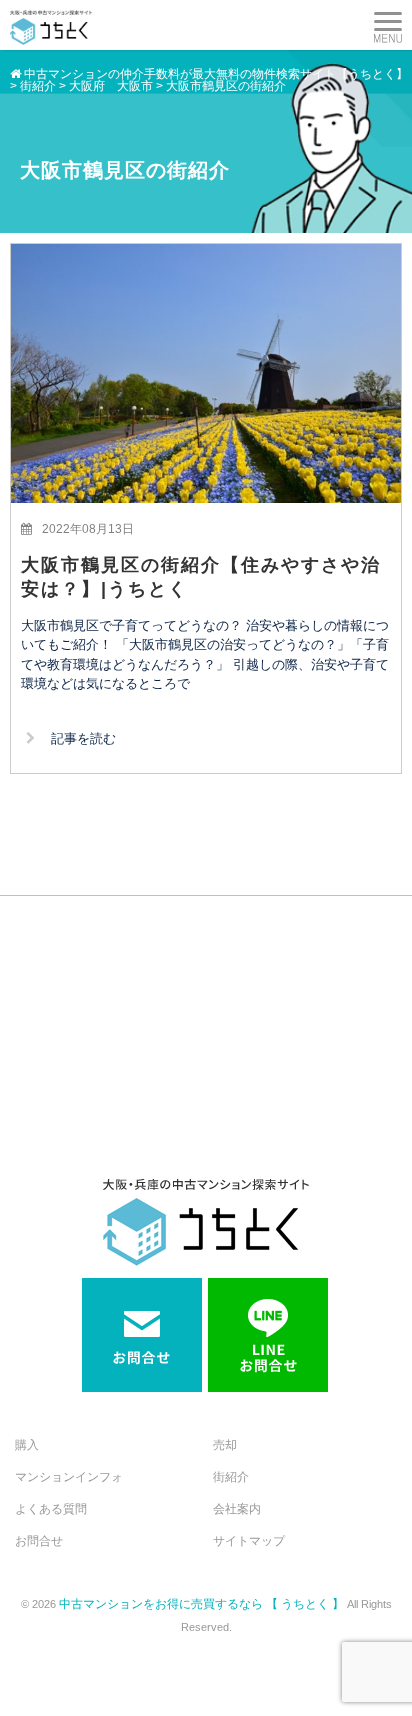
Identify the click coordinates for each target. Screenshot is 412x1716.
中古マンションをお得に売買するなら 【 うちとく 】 (203, 1604)
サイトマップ (249, 1541)
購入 (27, 1445)
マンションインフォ (69, 1477)
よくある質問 (51, 1509)
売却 (225, 1445)
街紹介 (231, 1477)
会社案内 (237, 1509)
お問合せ (39, 1541)
